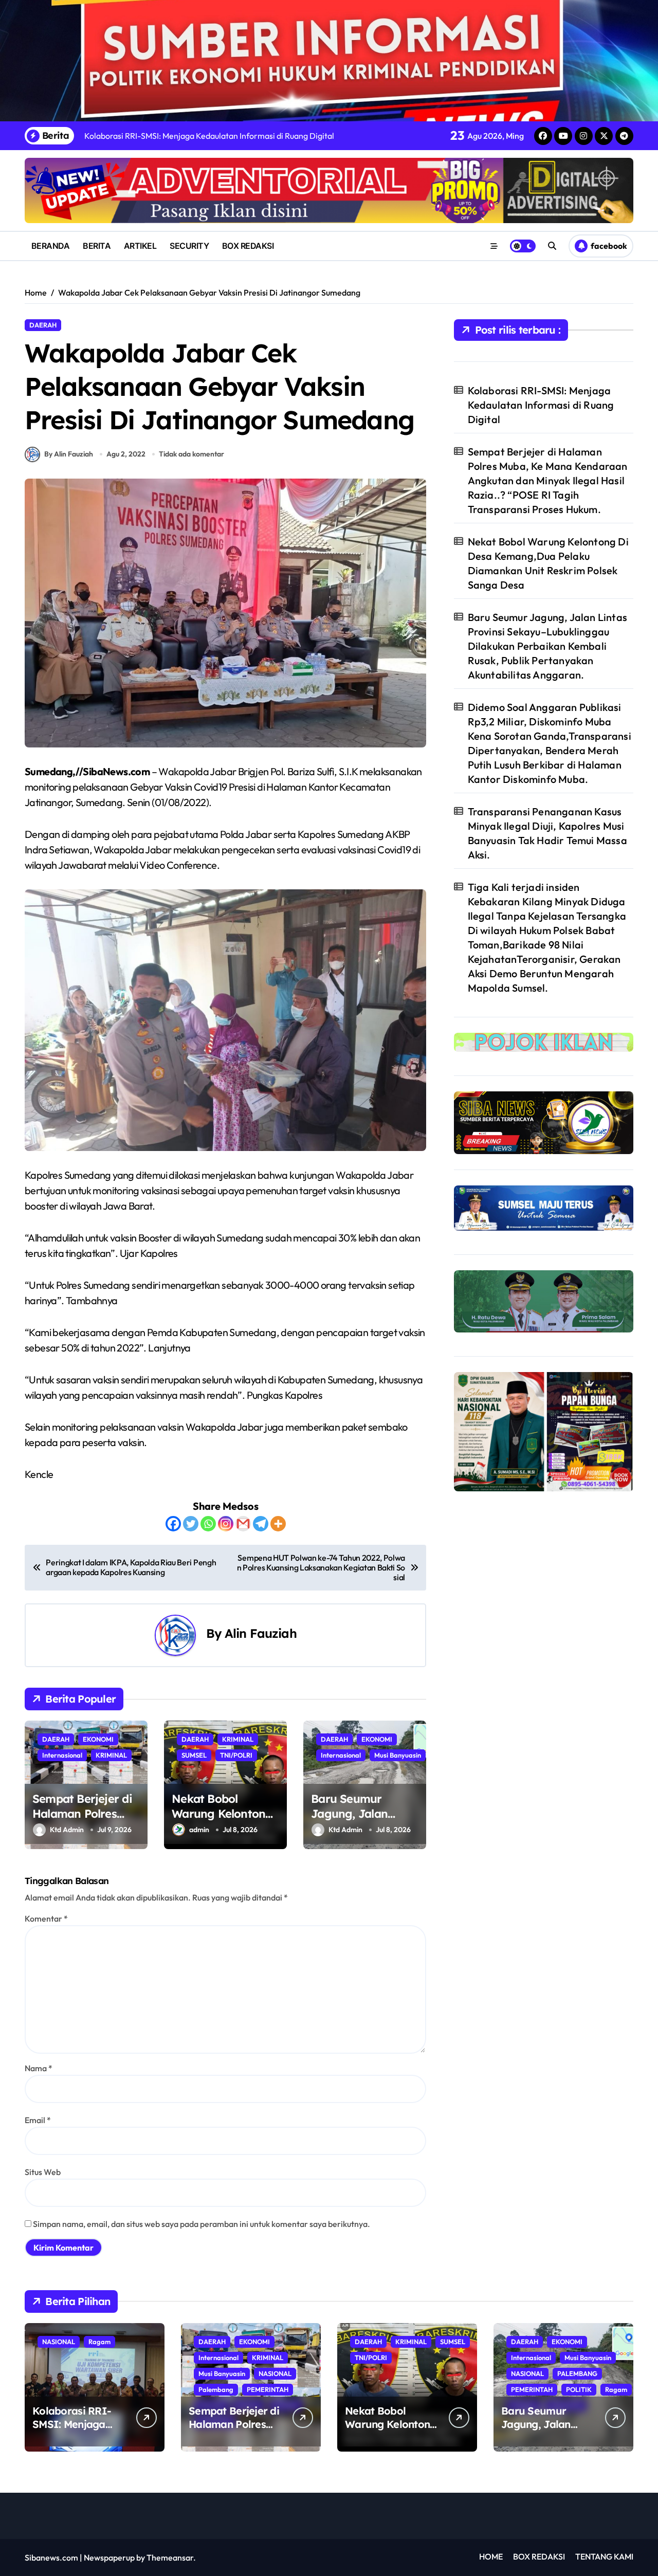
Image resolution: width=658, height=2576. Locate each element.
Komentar (46, 1919)
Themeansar (170, 2557)
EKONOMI (98, 1739)
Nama (39, 2068)
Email (38, 2120)
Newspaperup (109, 2557)
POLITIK (579, 2389)
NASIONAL (59, 2342)
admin (199, 1830)
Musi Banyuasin (398, 1755)
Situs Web (43, 2172)
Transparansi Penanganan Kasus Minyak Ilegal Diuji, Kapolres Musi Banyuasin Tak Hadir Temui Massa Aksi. (547, 833)
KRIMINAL (111, 1755)
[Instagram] (226, 1524)
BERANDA (51, 246)
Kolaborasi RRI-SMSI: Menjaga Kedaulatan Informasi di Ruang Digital (541, 405)
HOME (491, 2556)
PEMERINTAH (268, 2389)
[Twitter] (191, 1524)
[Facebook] (173, 1524)
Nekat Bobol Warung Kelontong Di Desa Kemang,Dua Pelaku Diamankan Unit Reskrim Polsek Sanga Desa (548, 563)
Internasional (62, 1755)
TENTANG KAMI (604, 2556)
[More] (278, 1524)
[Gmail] (243, 1524)
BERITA (97, 246)
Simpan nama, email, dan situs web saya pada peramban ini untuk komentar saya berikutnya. (202, 2224)
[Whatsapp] (208, 1524)
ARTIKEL (140, 246)
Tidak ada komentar (191, 454)
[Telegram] (261, 1524)
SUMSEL (194, 1755)
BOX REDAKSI (248, 246)
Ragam (99, 2342)
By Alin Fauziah (69, 454)
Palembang (216, 2389)
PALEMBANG (577, 2373)
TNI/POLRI (236, 1755)
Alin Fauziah (261, 1633)
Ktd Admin (67, 1830)
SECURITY (189, 246)
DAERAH (43, 325)
